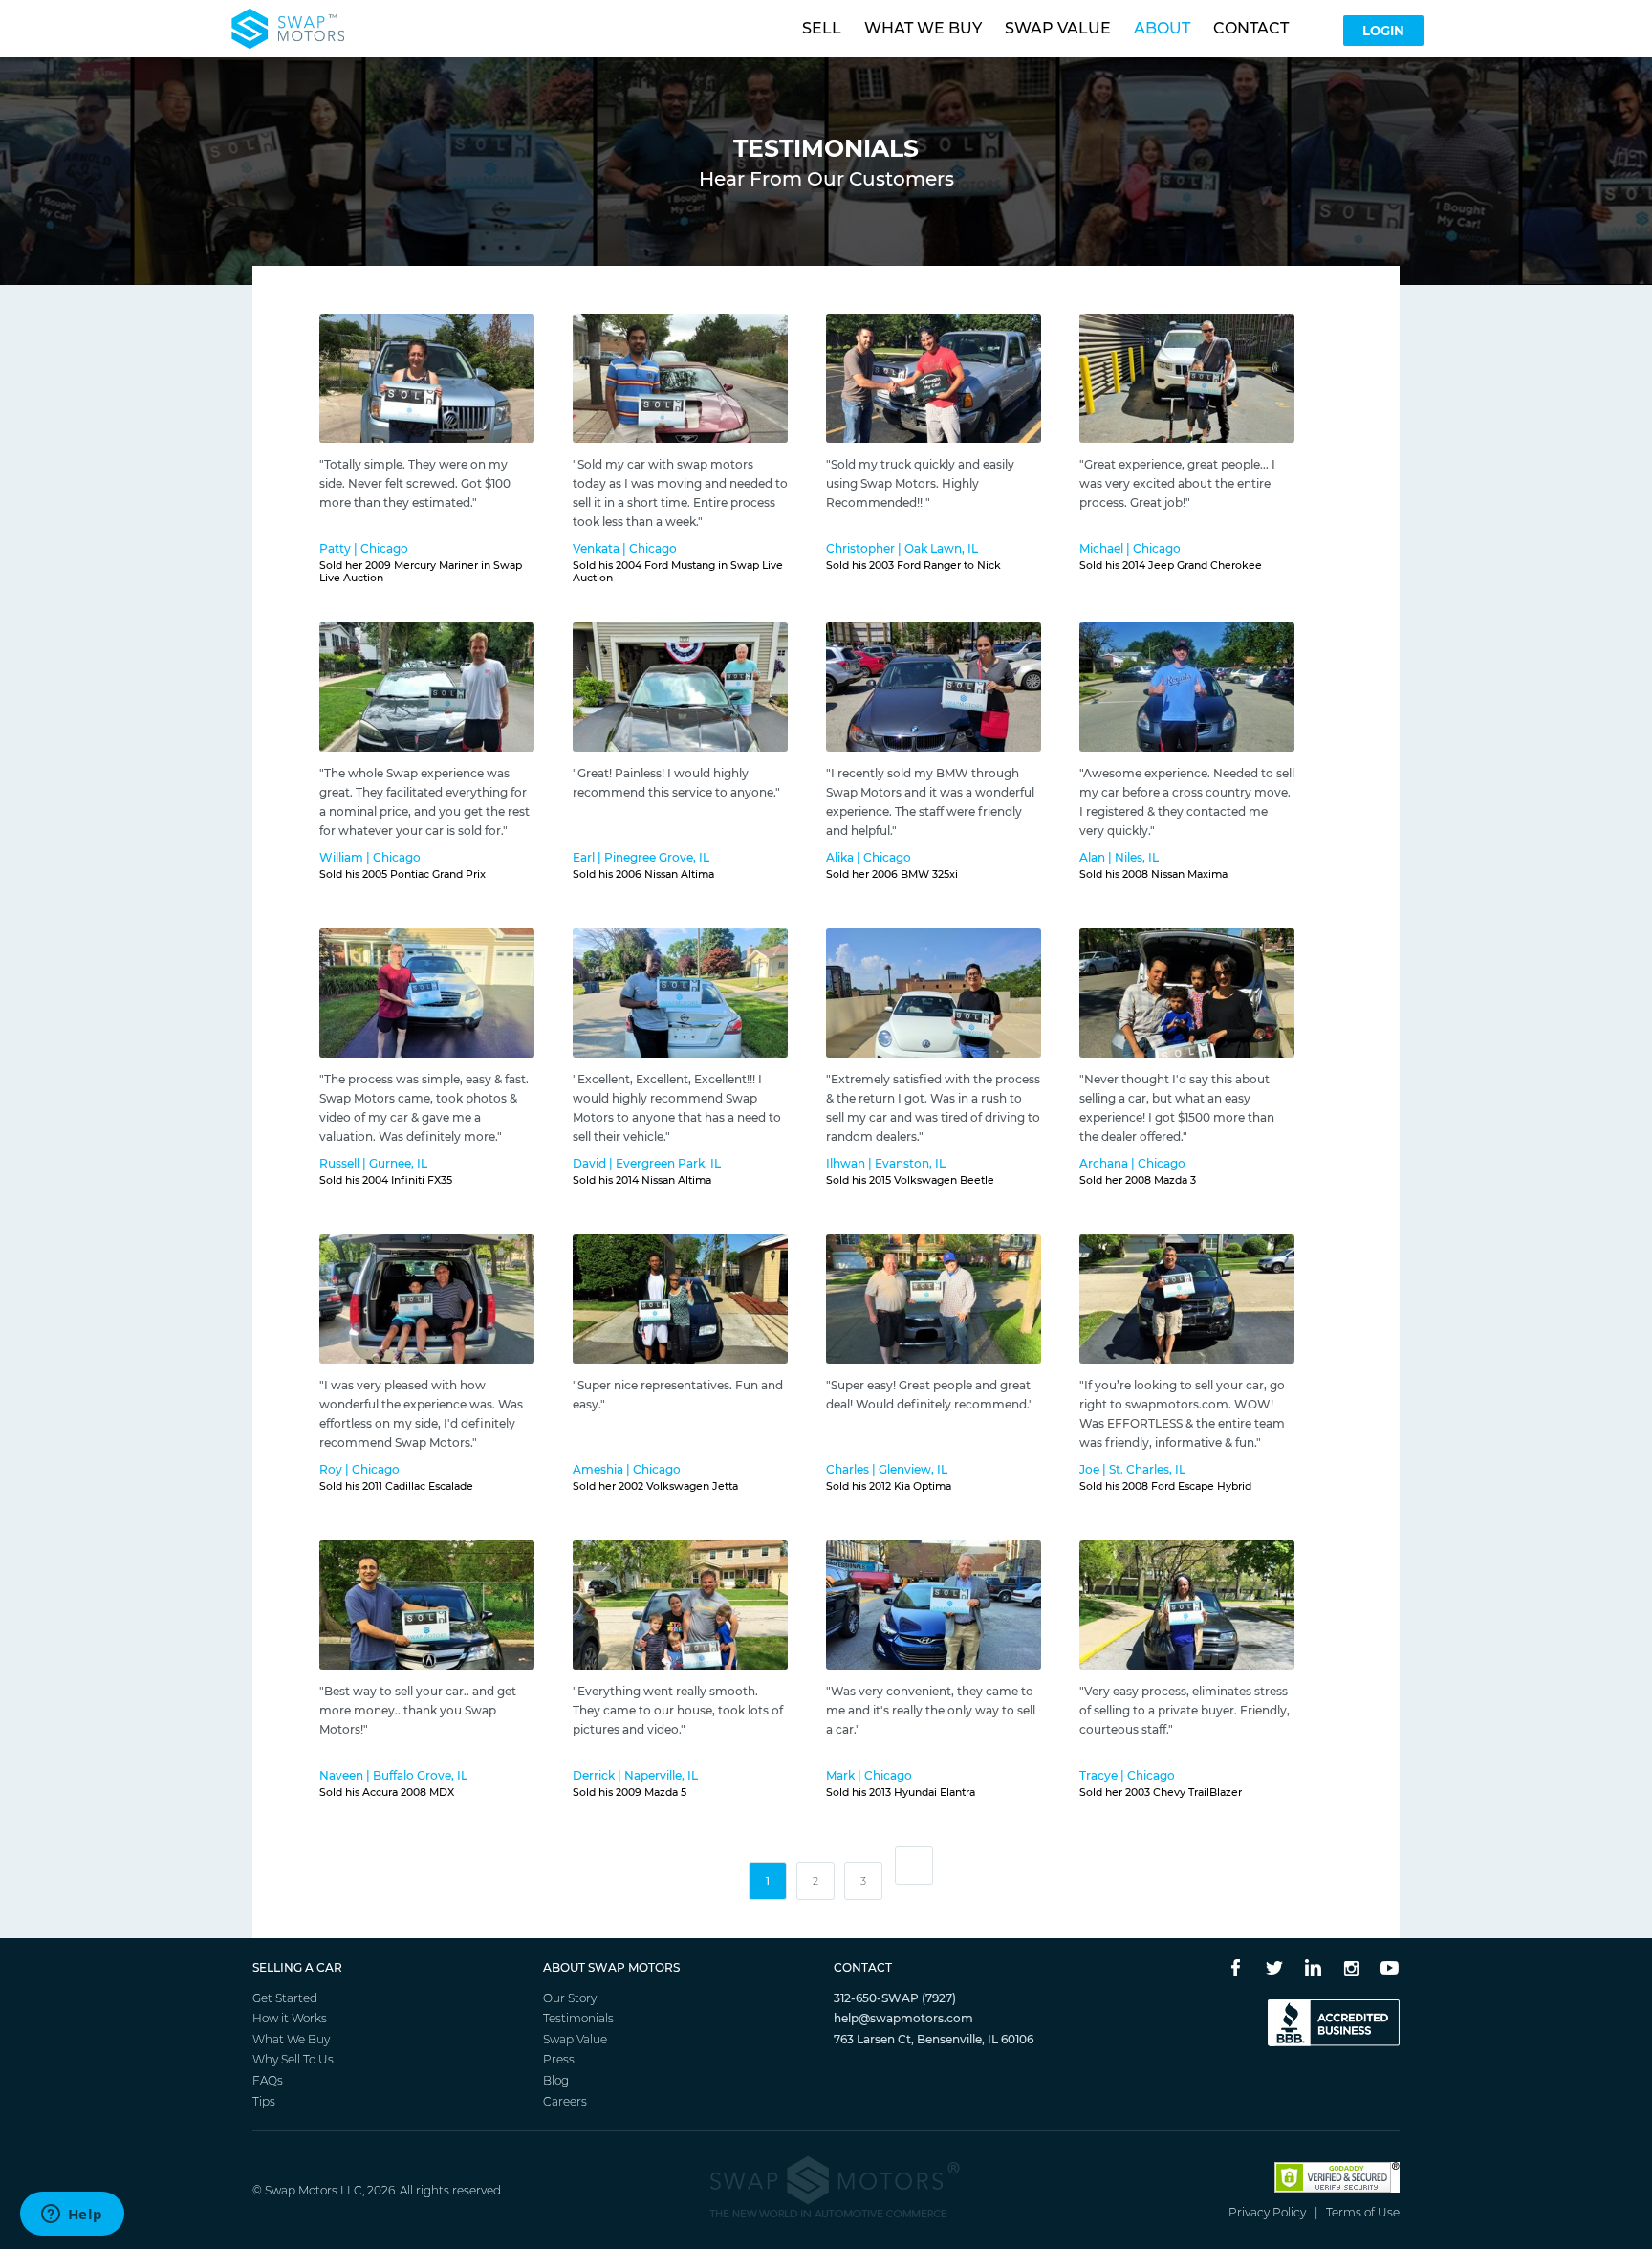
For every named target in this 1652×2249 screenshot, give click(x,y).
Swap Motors (301, 2190)
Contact (1251, 28)
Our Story (570, 1998)
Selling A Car (297, 1967)
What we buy (923, 28)
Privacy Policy (1267, 2212)
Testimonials (578, 2018)
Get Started (285, 1998)
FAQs (268, 2080)
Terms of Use (1363, 2212)
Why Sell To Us (293, 2059)
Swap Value (575, 2039)
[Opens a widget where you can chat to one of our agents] (72, 2216)
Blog (556, 2080)
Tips (264, 2101)
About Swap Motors (611, 1967)
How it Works (290, 2018)
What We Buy (291, 2039)
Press (559, 2059)
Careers (565, 2101)
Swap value (1058, 28)
